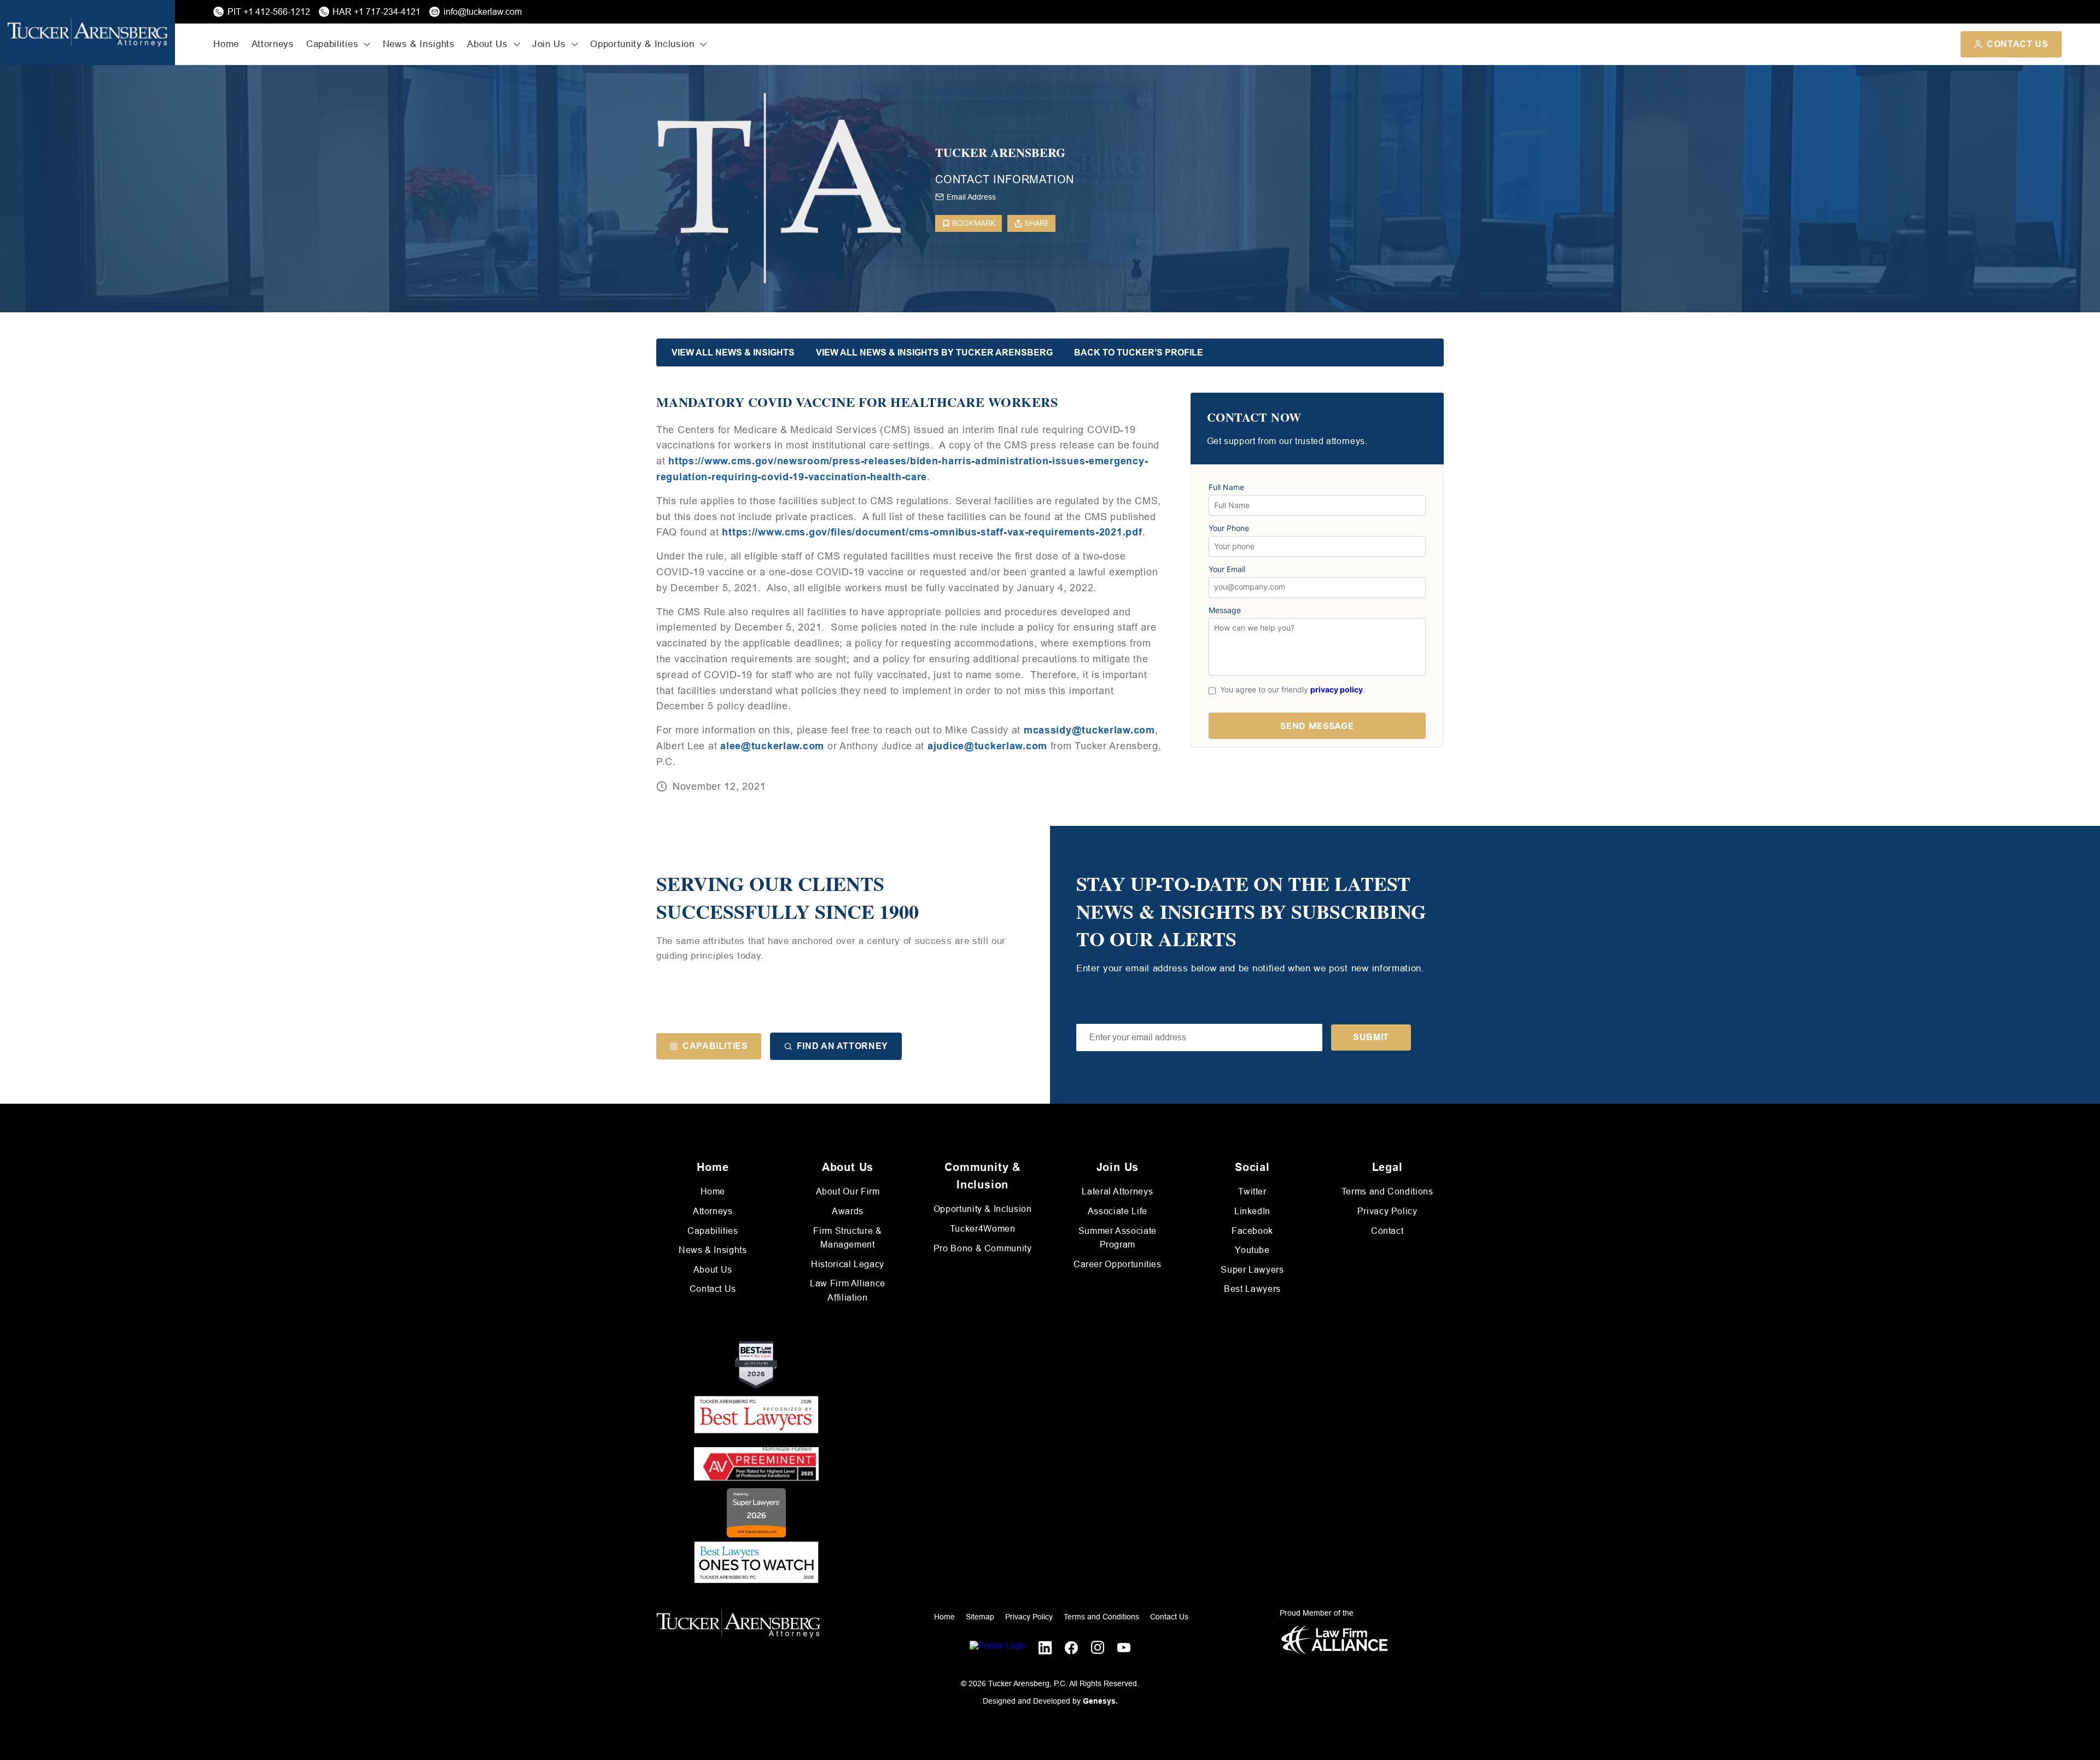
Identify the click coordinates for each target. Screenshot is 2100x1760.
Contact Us (2017, 44)
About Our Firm (848, 1191)
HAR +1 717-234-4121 (377, 12)
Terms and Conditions (1387, 1191)
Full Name (1226, 487)
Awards (848, 1211)
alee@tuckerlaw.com (772, 746)
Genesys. (1100, 1701)
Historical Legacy (848, 1264)
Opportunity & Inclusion (983, 1209)
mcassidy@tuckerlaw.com (1089, 730)
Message (1225, 610)
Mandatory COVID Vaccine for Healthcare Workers (857, 402)
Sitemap (980, 1617)
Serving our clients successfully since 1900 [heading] (787, 897)
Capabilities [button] (332, 44)
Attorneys (273, 44)
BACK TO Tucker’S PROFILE (1139, 352)
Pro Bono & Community (983, 1248)
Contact (1387, 1231)
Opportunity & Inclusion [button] (642, 44)
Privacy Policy (1387, 1211)
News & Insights (419, 44)
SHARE (1037, 223)
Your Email (1227, 569)
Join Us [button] (549, 44)
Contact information (1005, 179)
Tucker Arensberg (1000, 153)
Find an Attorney (842, 1046)
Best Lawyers (1252, 1289)
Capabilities (715, 1046)
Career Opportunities (1118, 1264)
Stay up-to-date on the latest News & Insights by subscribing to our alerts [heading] (1251, 911)
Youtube (1252, 1250)
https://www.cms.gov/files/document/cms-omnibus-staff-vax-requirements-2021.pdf (932, 532)
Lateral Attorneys (1117, 1191)
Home (226, 44)
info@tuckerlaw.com (483, 12)
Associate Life (1118, 1211)
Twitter (1252, 1191)
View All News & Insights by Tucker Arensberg (934, 352)
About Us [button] (487, 44)
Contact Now (1254, 418)
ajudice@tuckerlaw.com (987, 746)
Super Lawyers (1252, 1270)
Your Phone (1229, 528)
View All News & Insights (733, 352)
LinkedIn (1252, 1211)
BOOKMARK (974, 223)
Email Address (971, 197)
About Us (713, 1270)
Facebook (1252, 1231)
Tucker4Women (983, 1229)
